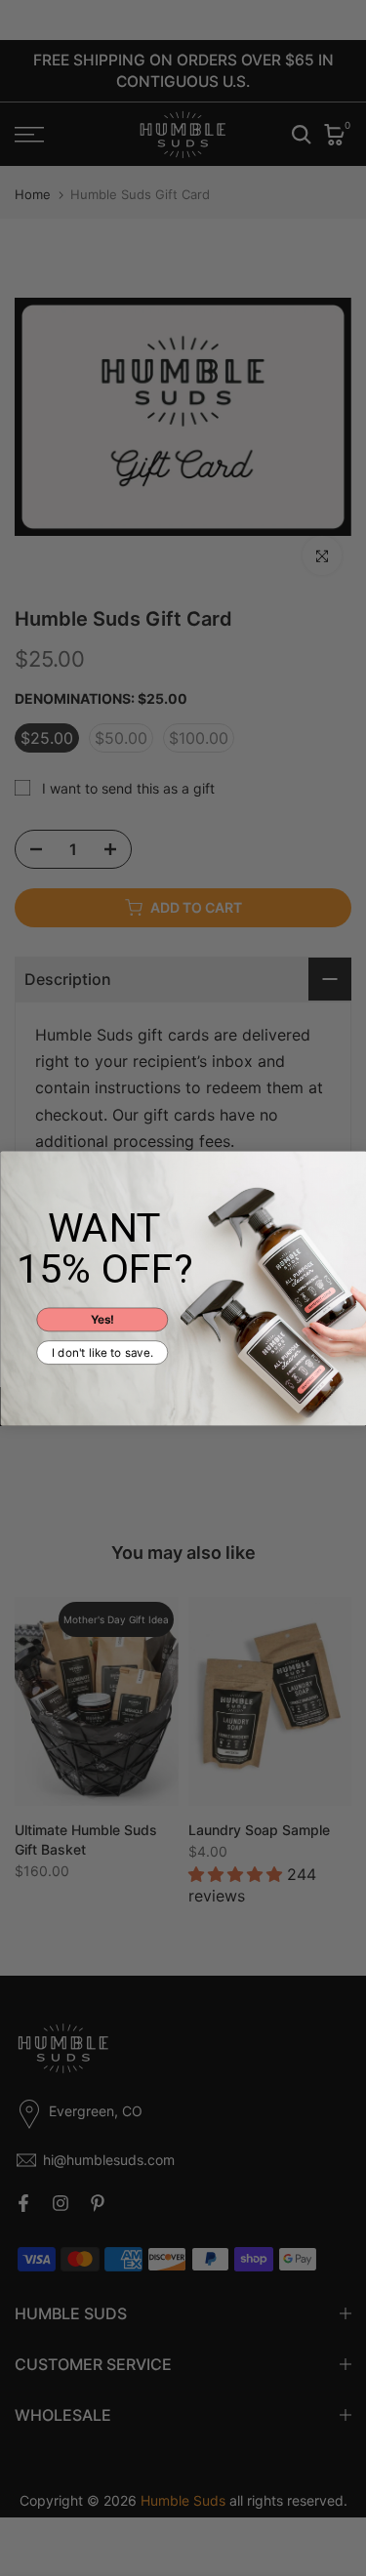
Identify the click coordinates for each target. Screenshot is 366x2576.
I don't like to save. (102, 1352)
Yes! (102, 1319)
